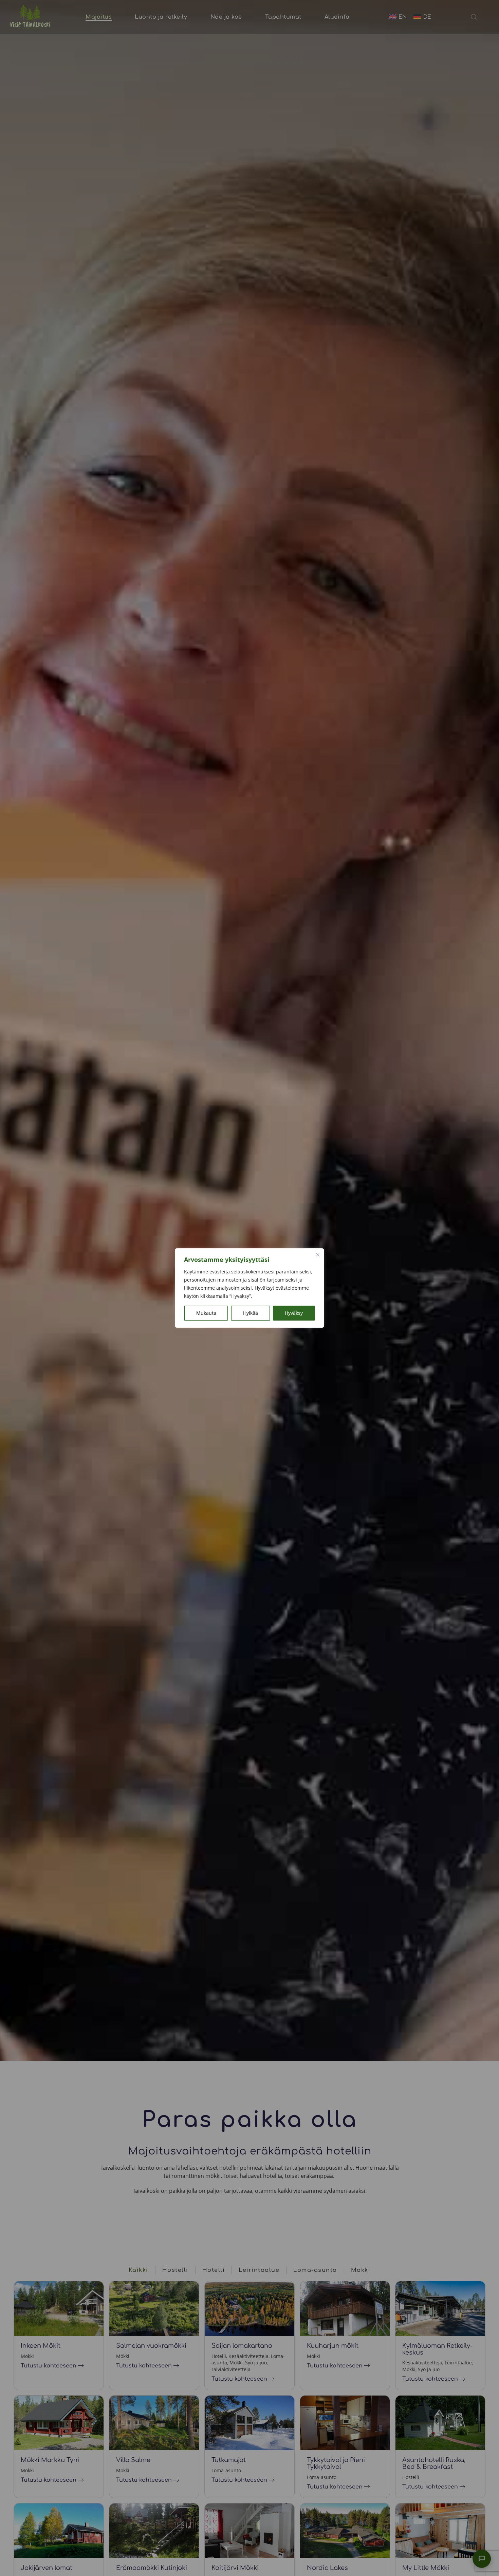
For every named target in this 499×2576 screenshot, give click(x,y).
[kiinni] (318, 1255)
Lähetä (414, 2560)
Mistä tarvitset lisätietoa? (435, 2495)
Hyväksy (294, 1313)
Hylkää (251, 1313)
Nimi (409, 2423)
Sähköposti (417, 2459)
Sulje (488, 2380)
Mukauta (206, 1313)
